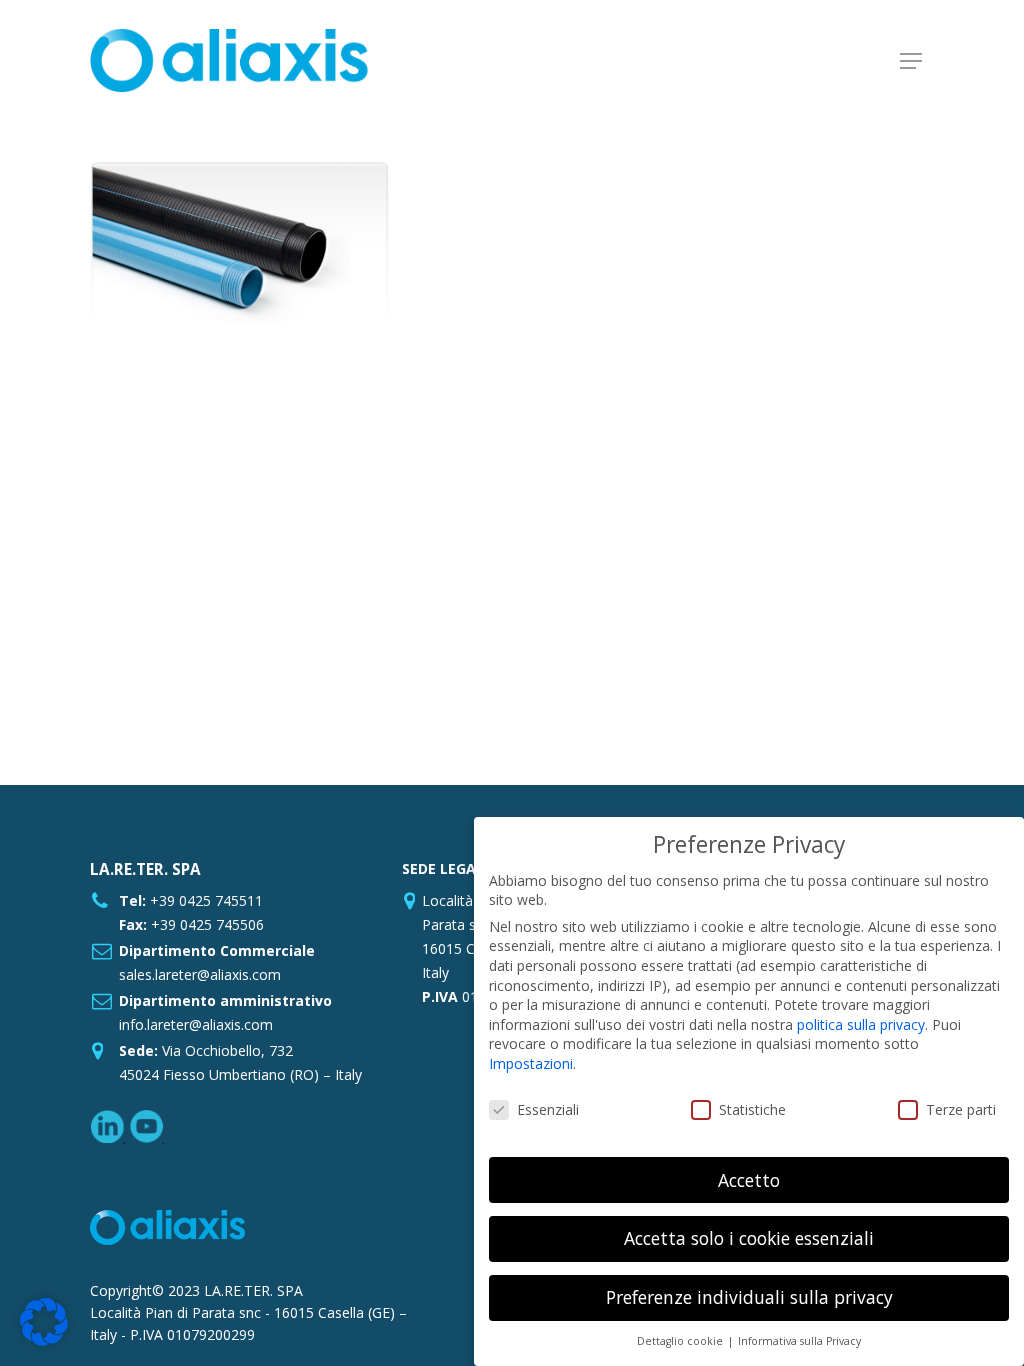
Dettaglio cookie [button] (681, 1341)
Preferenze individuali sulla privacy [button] (749, 1297)
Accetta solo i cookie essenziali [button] (749, 1238)
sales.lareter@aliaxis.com (200, 974)
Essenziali (548, 1109)
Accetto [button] (749, 1180)
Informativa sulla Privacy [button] (799, 1341)
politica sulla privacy (861, 1024)
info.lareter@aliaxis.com (196, 1024)
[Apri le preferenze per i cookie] (44, 1340)
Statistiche (752, 1109)
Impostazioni (531, 1063)
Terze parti (961, 1109)
